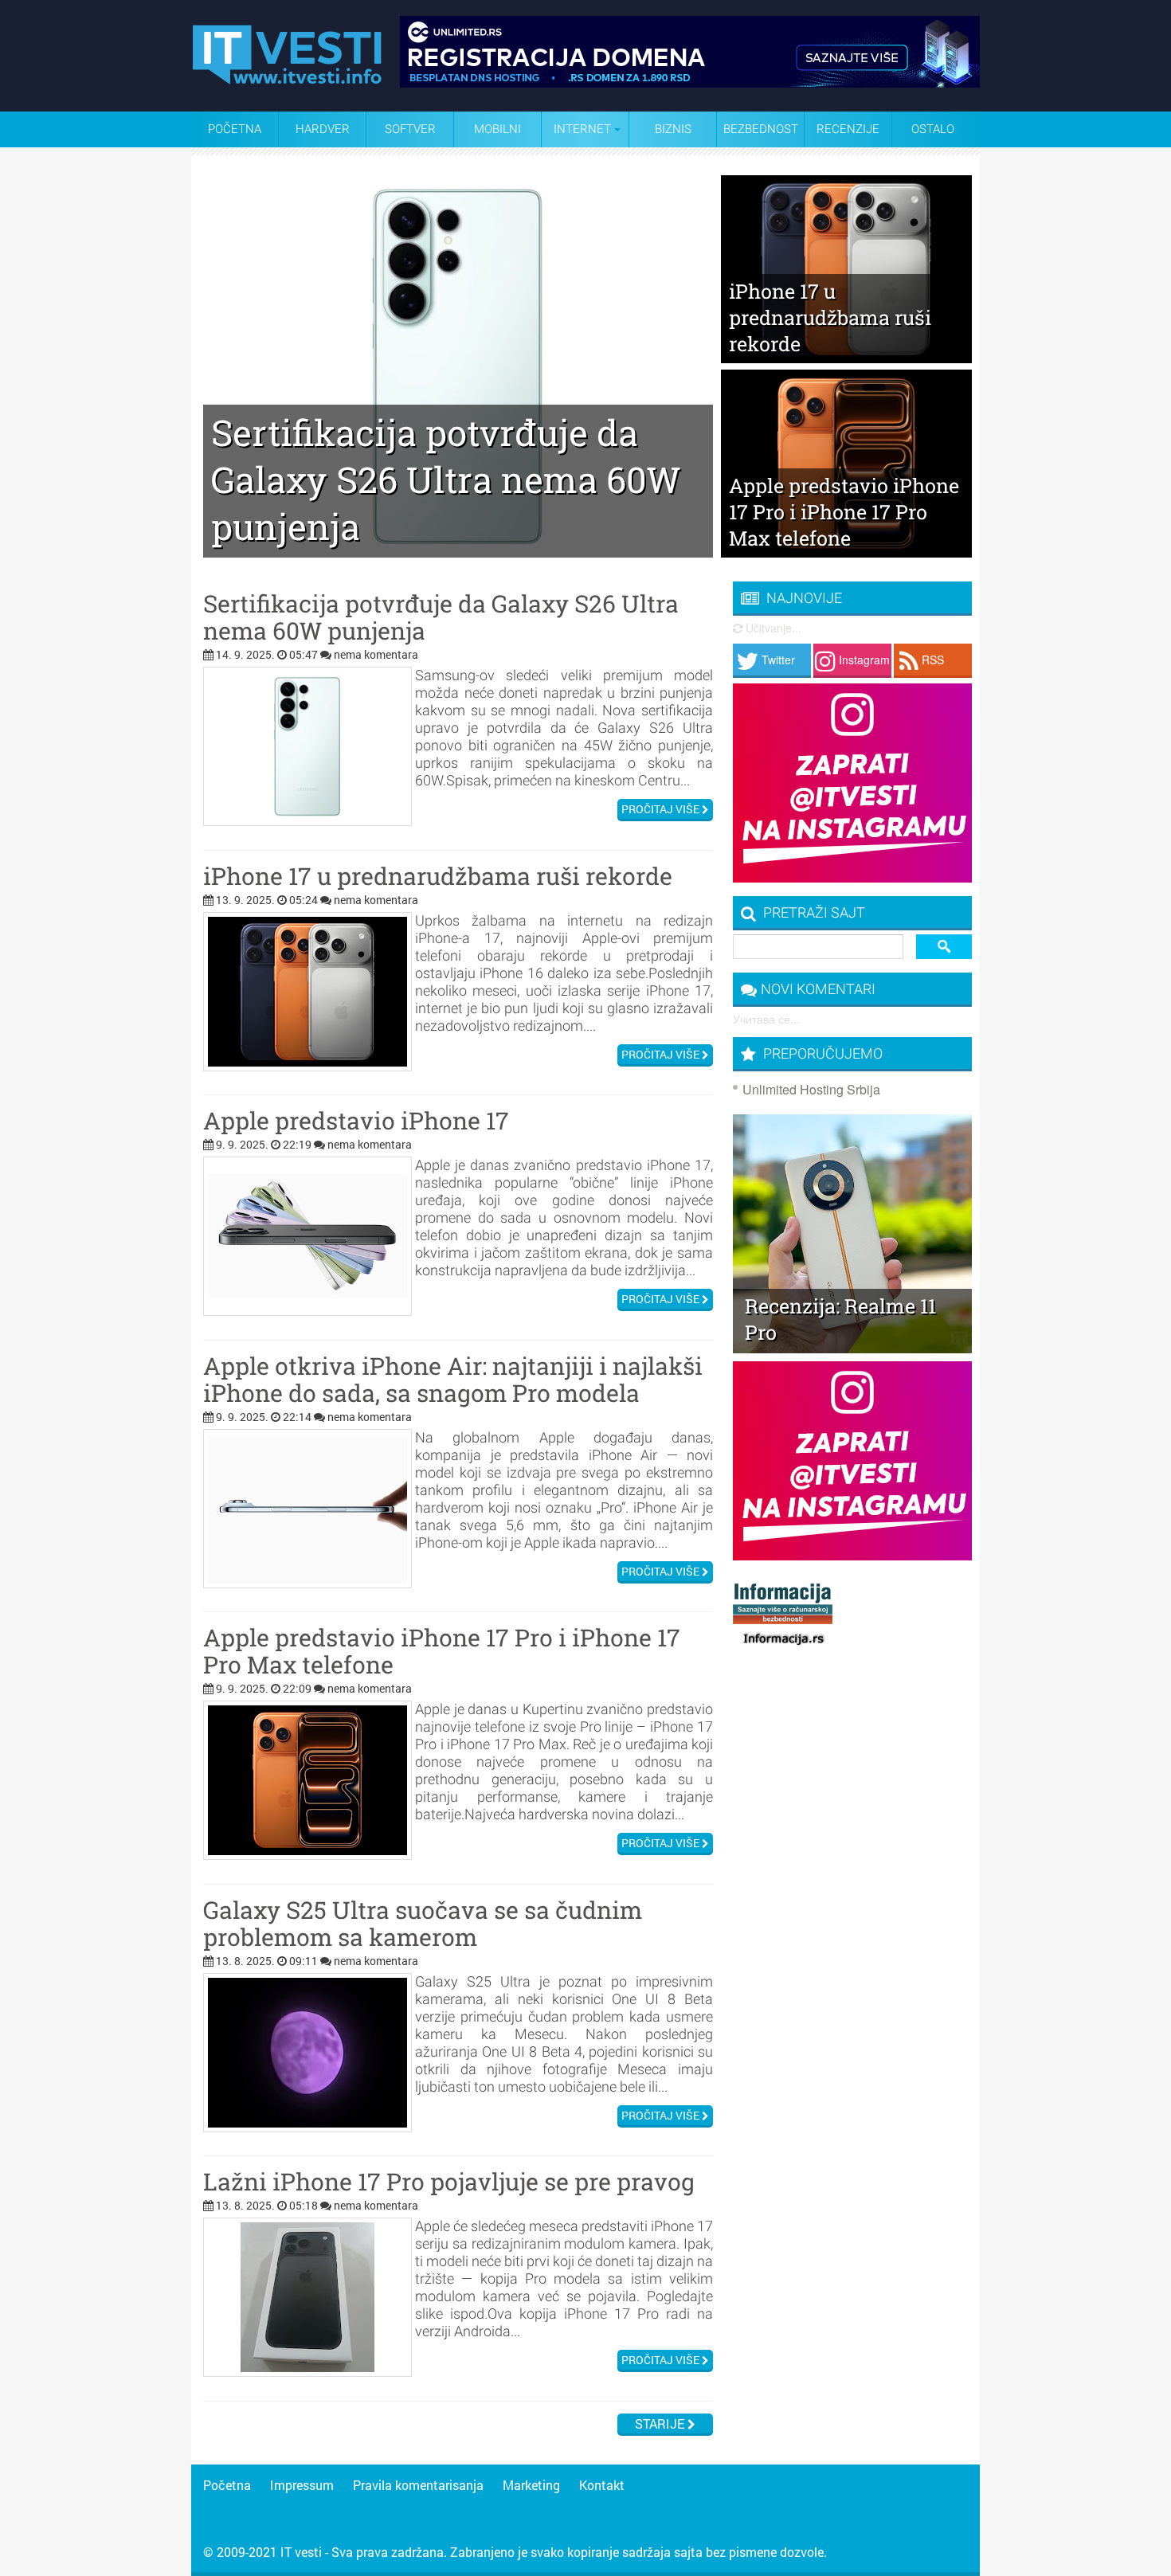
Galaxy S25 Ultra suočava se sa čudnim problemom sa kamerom (423, 1924)
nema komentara (376, 654)
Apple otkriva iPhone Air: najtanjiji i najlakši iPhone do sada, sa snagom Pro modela (453, 1380)
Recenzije (848, 129)
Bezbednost (761, 129)
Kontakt (602, 2485)
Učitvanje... (772, 628)
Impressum (302, 2485)
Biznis (673, 129)
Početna (235, 129)
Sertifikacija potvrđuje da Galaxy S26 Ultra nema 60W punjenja (441, 617)
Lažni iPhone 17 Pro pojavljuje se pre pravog (449, 2182)
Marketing (531, 2485)
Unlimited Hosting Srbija (811, 1089)
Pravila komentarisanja (418, 2485)
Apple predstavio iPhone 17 (356, 1121)
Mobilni (497, 129)
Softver (410, 129)
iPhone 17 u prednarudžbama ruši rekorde (438, 876)
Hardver (323, 129)
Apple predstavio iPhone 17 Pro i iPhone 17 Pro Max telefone (442, 1651)
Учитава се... (766, 1019)
